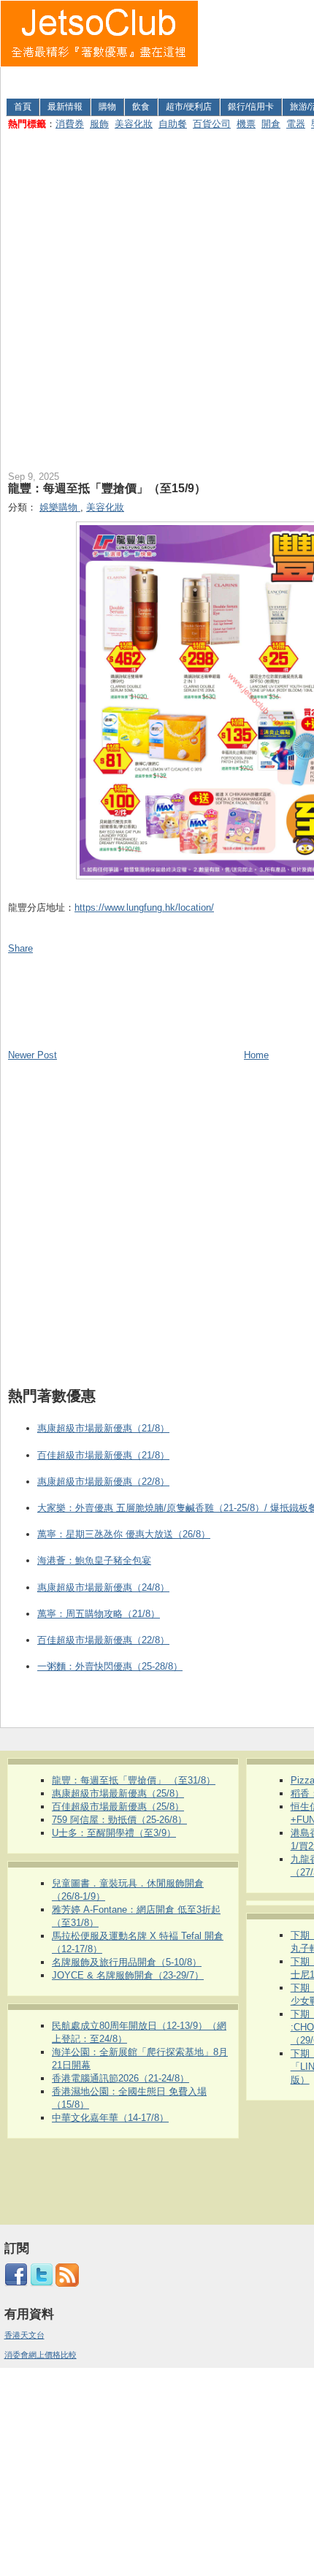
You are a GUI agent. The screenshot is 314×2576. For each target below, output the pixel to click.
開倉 (271, 124)
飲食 (141, 107)
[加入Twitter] (42, 2284)
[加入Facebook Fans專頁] (16, 2284)
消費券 (70, 124)
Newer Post (32, 1055)
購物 (107, 107)
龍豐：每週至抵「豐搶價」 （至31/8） (134, 1780)
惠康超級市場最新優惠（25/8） (118, 1793)
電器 (296, 124)
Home (256, 1055)
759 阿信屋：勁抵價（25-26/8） (119, 1820)
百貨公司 (212, 124)
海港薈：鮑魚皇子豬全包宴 (94, 1560)
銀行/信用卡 (251, 107)
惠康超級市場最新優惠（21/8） (103, 1428)
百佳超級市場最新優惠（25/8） (118, 1807)
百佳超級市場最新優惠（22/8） (103, 1640)
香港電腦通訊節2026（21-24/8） (120, 2078)
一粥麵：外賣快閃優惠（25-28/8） (110, 1666)
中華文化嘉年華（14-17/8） (110, 2118)
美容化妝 (134, 124)
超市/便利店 (189, 107)
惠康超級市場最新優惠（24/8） (103, 1587)
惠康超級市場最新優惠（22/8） (103, 1482)
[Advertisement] (257, 46)
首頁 (23, 107)
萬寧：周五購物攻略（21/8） (99, 1614)
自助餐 (173, 124)
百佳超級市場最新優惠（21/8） (103, 1455)
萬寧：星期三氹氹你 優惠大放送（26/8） (124, 1534)
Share (20, 948)
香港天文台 (24, 2335)
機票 (246, 124)
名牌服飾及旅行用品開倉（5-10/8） (127, 1962)
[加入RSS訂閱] (67, 2284)
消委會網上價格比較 (41, 2355)
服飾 (99, 124)
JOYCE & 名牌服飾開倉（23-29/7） (128, 1975)
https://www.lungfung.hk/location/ (144, 907)
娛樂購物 (60, 507)
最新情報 (65, 107)
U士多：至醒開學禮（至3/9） (114, 1833)
